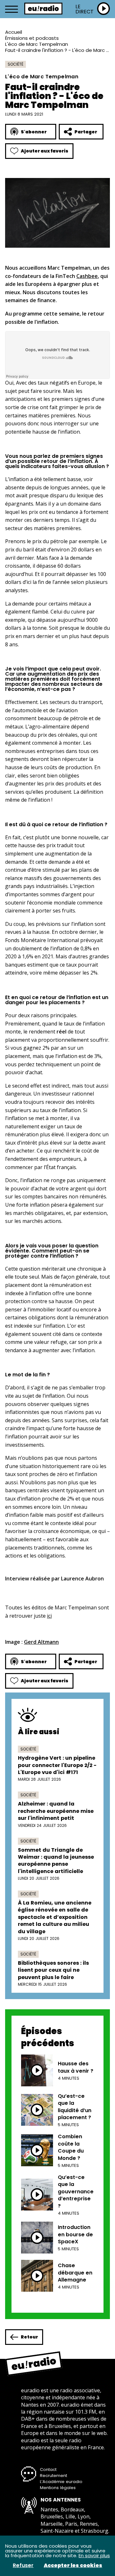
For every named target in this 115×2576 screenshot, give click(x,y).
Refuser (23, 2565)
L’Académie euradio (61, 2482)
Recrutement (54, 2476)
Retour (29, 2337)
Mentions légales (58, 2488)
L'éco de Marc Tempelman (37, 44)
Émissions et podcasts (32, 38)
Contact (48, 2470)
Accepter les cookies (73, 2565)
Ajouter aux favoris (45, 151)
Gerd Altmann (41, 1642)
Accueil (14, 32)
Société (15, 64)
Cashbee (87, 276)
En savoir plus (94, 2555)
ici (49, 1616)
